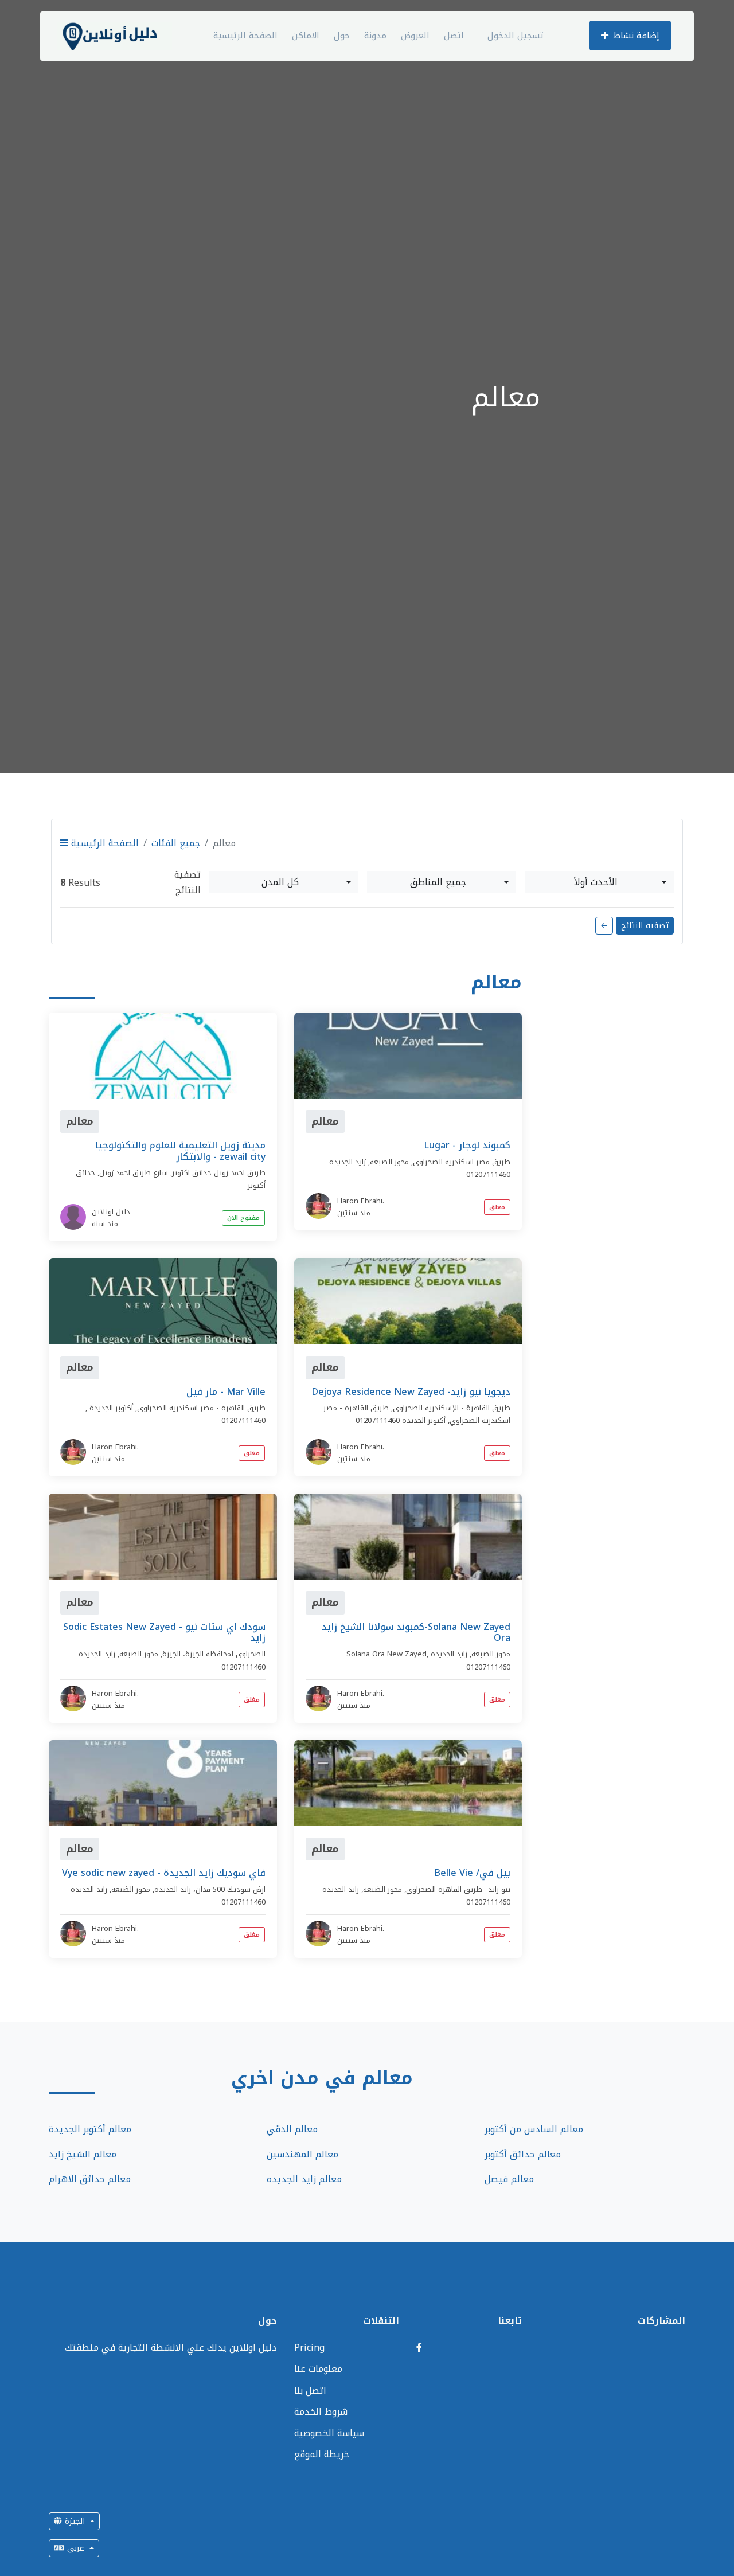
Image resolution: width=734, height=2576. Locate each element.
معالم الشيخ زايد (83, 2154)
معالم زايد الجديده (304, 2179)
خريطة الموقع (322, 2454)
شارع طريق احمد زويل (134, 1173)
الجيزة (75, 2521)
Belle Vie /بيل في (472, 1873)
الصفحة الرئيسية (245, 36)
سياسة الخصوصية (329, 2433)
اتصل (454, 36)
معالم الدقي (292, 2129)
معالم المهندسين (302, 2154)
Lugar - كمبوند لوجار (467, 1145)
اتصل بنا (310, 2391)
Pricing (309, 2348)
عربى (76, 2548)
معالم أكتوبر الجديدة (90, 2129)
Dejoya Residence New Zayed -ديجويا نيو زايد (411, 1392)
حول (342, 36)
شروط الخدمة (321, 2412)
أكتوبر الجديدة (111, 1408)
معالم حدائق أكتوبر (523, 2154)
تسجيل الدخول (516, 36)
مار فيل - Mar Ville (226, 1392)
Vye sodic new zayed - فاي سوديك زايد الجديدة (164, 1873)
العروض (415, 36)
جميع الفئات (176, 843)
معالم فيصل (509, 2179)
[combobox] (284, 882)
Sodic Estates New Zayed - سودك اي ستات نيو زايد (164, 1632)
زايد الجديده (348, 1162)
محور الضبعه (389, 1162)
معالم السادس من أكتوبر (534, 2129)
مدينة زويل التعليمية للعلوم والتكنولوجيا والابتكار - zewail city (180, 1151)
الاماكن (306, 36)
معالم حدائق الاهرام (90, 2179)
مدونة (375, 36)
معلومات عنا (318, 2369)
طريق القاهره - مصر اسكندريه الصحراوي (201, 1408)
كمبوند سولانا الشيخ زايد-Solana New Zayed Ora (416, 1632)
